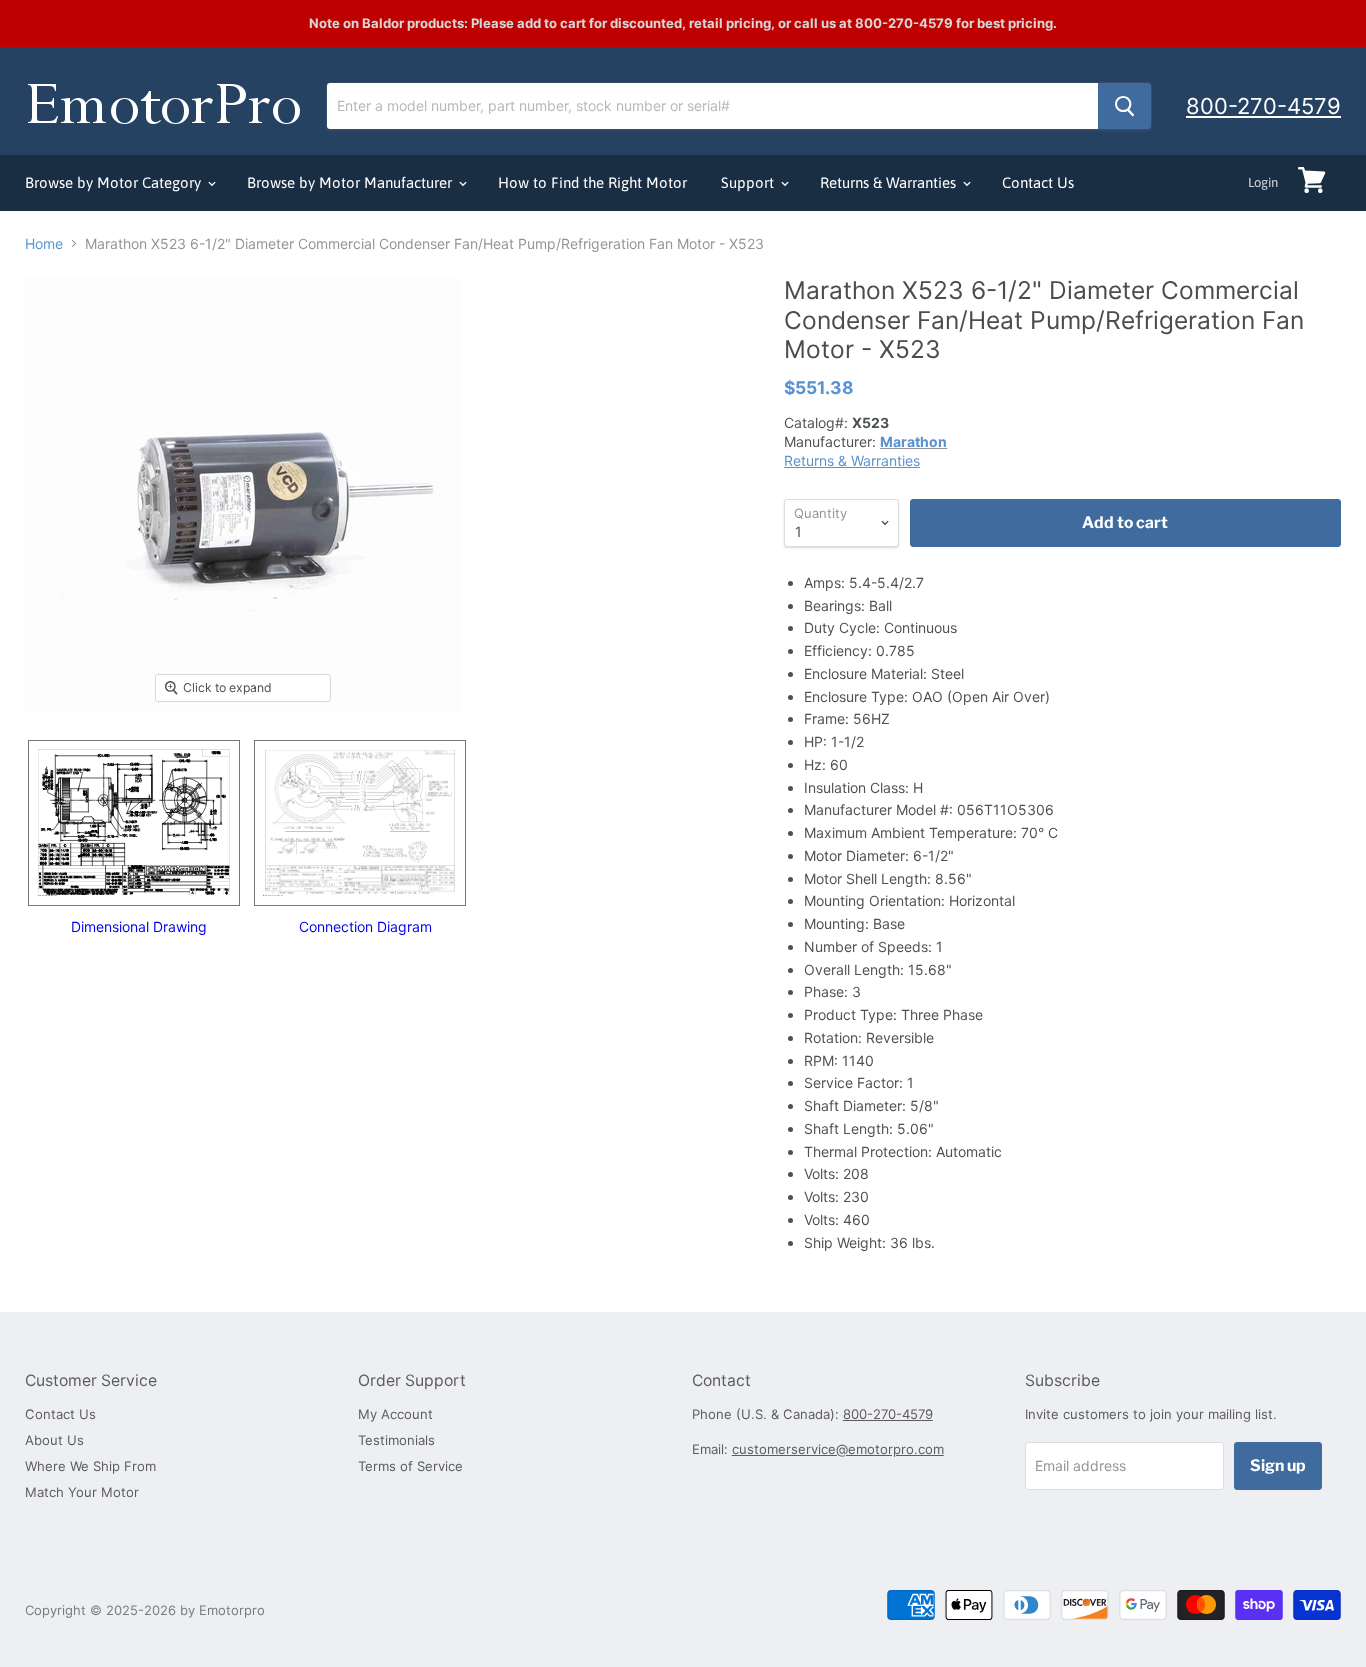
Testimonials (396, 1440)
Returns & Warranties (890, 182)
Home (44, 244)
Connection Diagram (365, 926)
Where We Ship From (90, 1466)
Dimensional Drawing (139, 926)
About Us (54, 1440)
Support (749, 182)
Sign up (1278, 1465)
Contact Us (1038, 182)
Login (1263, 182)
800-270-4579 (1263, 106)
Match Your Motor (82, 1492)
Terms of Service (410, 1466)
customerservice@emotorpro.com (838, 1449)
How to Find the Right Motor (592, 182)
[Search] (1124, 106)
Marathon (913, 441)
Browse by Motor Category (115, 182)
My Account (395, 1414)
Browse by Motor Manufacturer (351, 182)
